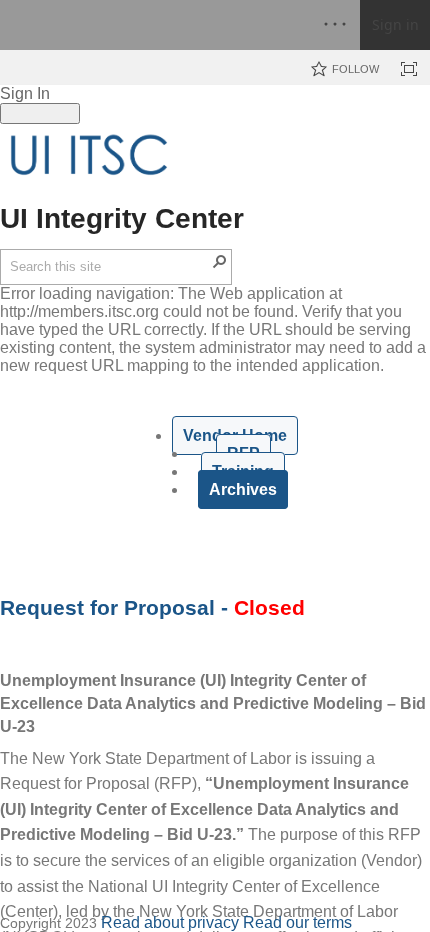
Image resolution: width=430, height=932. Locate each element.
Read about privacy (170, 922)
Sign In (25, 93)
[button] (220, 261)
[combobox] (110, 267)
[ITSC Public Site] (90, 155)
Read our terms (297, 922)
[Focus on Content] (409, 69)
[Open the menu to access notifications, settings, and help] (335, 25)
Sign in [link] (395, 24)
